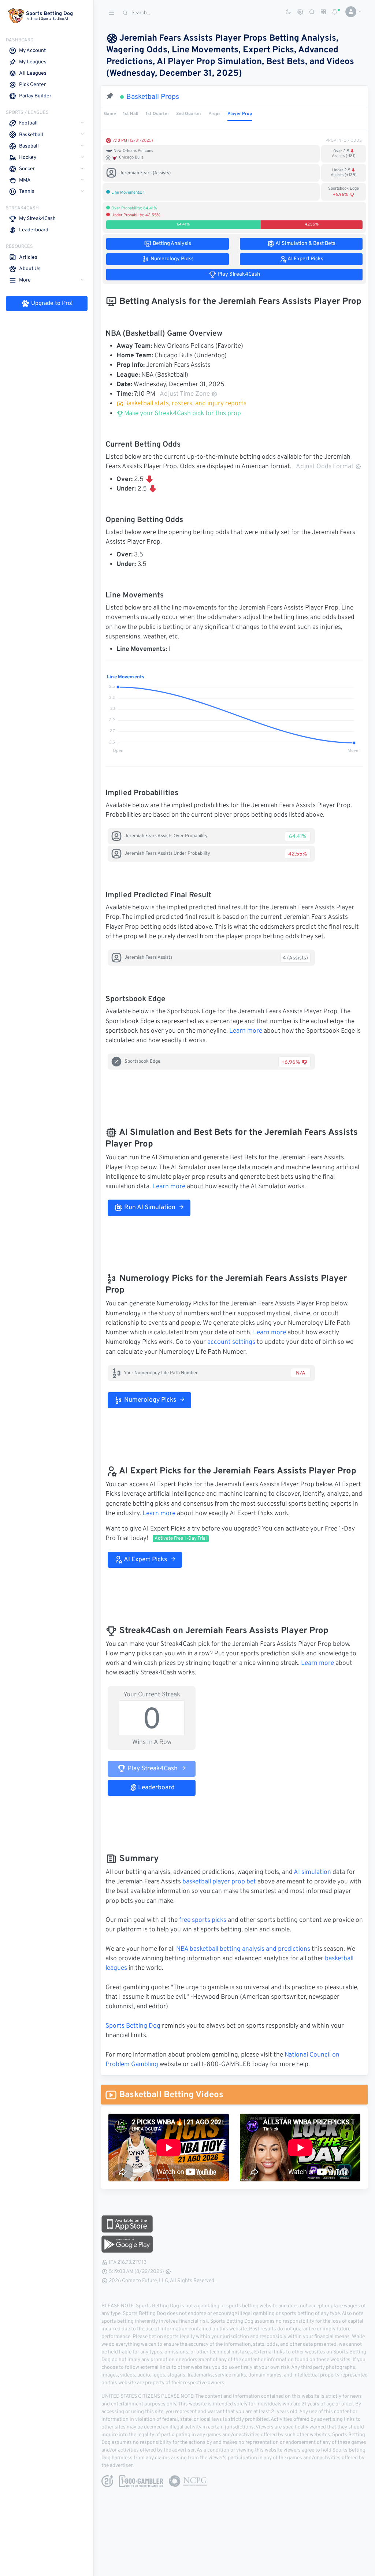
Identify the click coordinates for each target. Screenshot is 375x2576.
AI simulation (312, 1872)
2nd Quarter (189, 114)
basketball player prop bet (219, 1882)
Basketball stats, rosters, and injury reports (185, 404)
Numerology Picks (149, 1400)
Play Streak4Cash (152, 1769)
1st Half (131, 114)
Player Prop (240, 114)
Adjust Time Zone (185, 394)
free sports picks (203, 1920)
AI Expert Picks (145, 1560)
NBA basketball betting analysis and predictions (243, 1949)
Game (110, 114)
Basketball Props (153, 97)
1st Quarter (157, 114)
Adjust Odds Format (325, 467)
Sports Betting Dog (133, 2026)
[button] (351, 12)
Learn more (246, 1031)
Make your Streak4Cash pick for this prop (182, 414)
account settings (231, 1342)
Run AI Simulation (149, 1208)
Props (214, 114)
